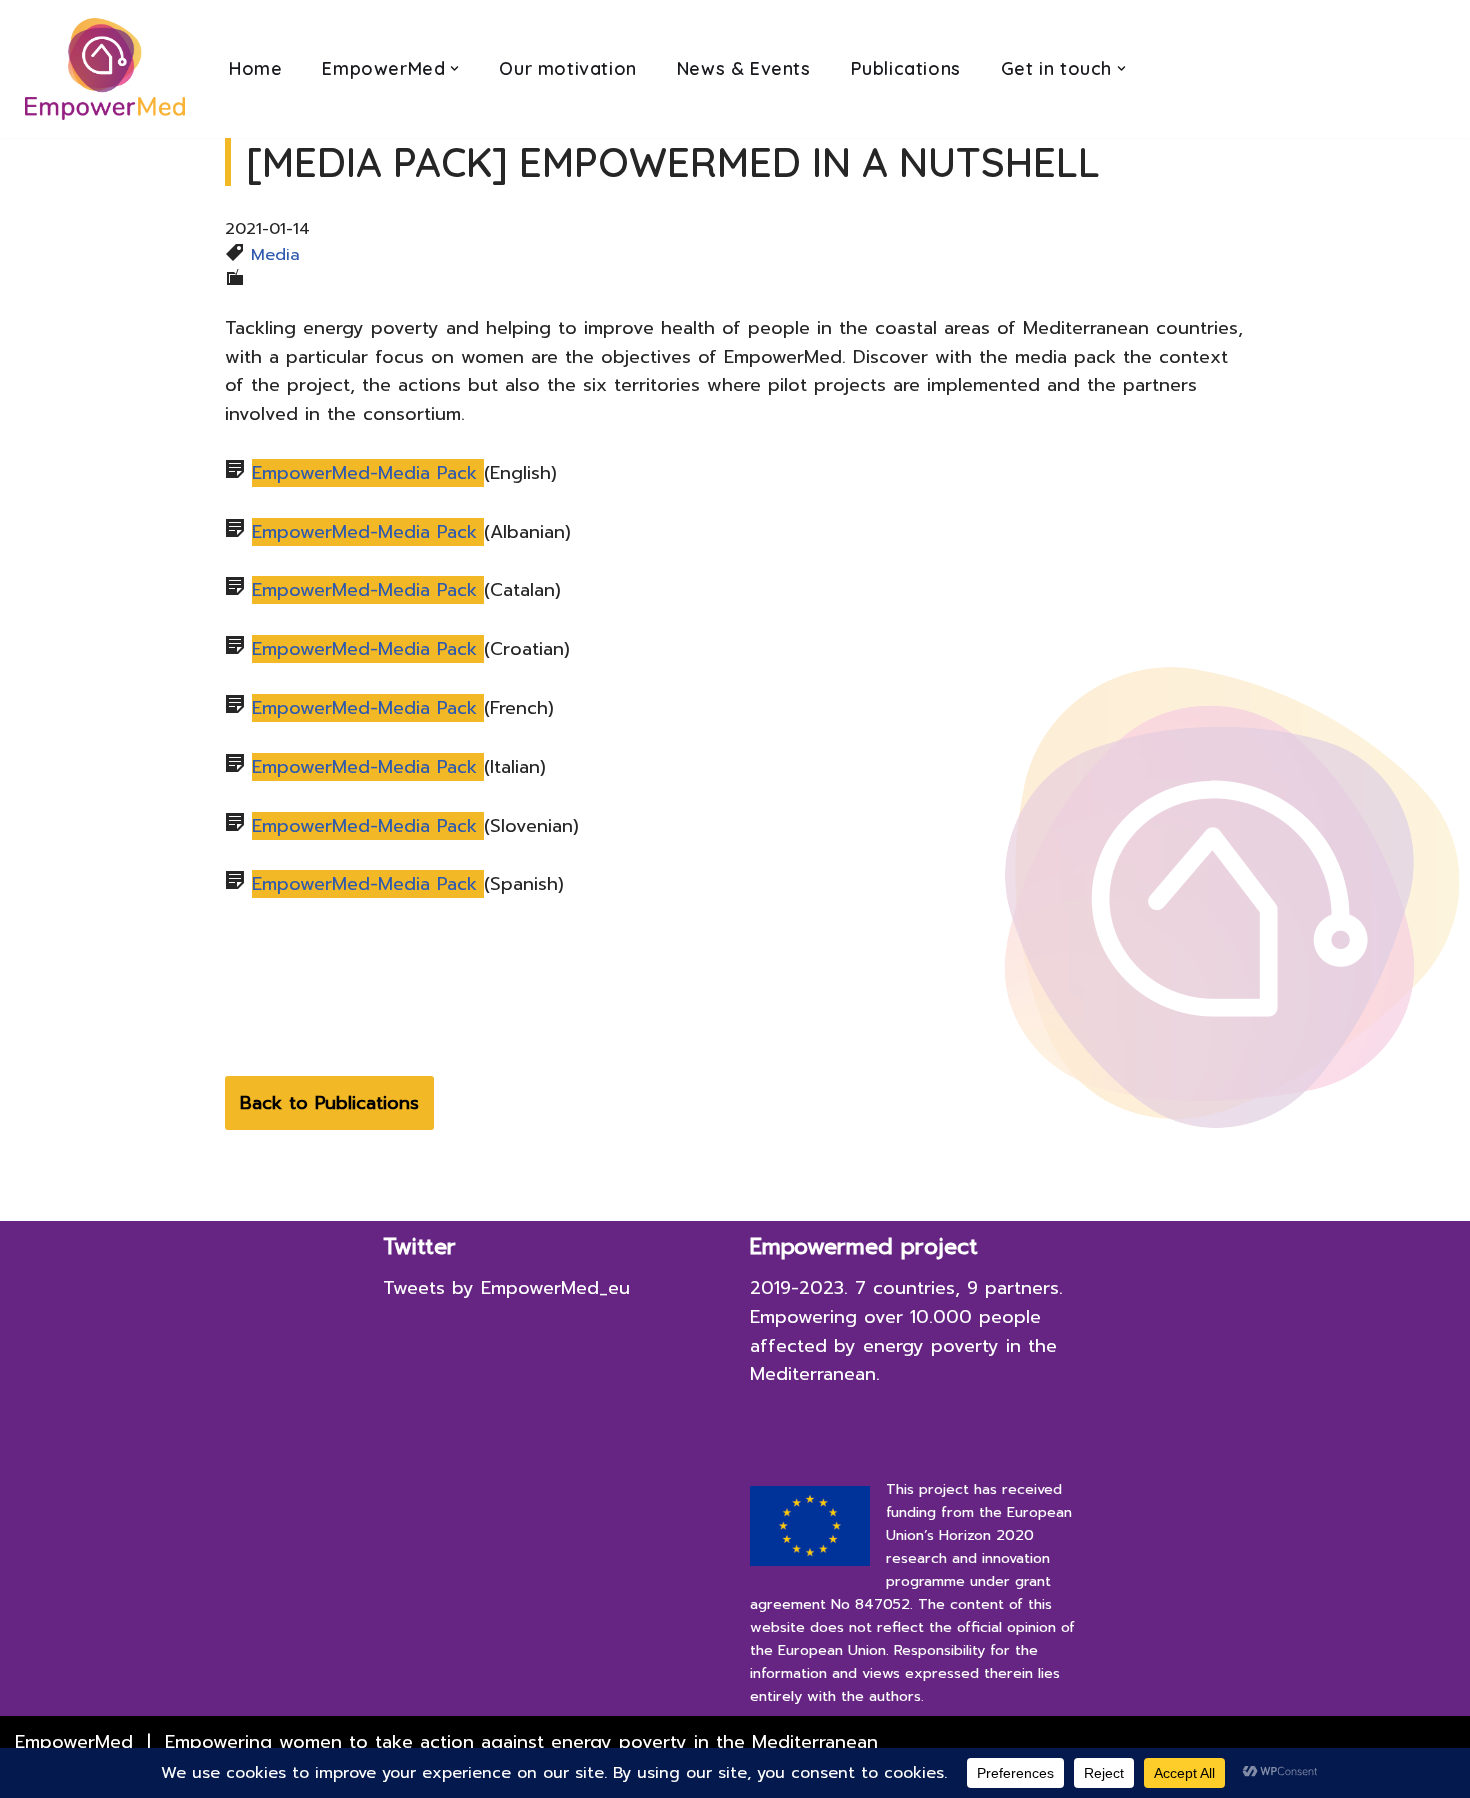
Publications (906, 68)
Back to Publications (329, 1103)
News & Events (744, 68)
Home (255, 68)
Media (275, 254)
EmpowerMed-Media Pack (368, 473)
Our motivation (567, 68)
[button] (454, 68)
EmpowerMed (74, 1742)
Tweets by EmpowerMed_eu (506, 1288)
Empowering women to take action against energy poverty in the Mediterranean (521, 1742)
